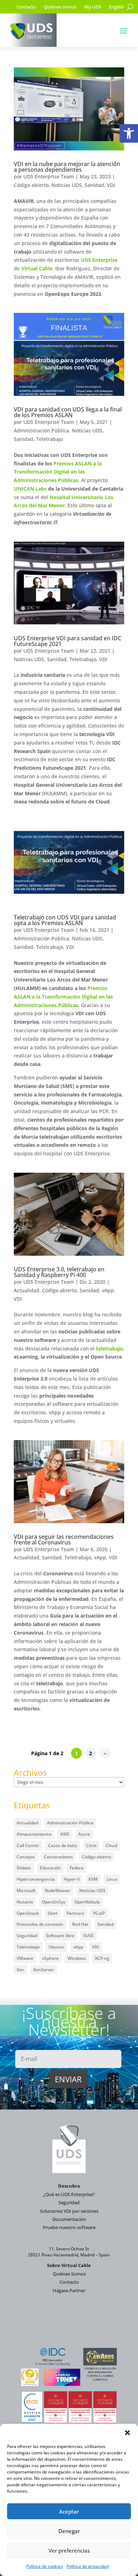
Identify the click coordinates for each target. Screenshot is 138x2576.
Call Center (28, 1845)
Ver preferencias (69, 2550)
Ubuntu (56, 1947)
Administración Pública (41, 430)
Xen (21, 1970)
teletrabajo (109, 1348)
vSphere (50, 1958)
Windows (77, 1958)
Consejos (26, 1857)
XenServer (44, 1970)
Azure (84, 1834)
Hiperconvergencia (36, 1879)
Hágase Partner (69, 2290)
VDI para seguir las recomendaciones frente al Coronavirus (64, 1539)
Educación (50, 1868)
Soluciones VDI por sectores (69, 2211)
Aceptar (69, 2511)
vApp (108, 1290)
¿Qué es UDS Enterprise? (69, 2194)
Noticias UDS (67, 185)
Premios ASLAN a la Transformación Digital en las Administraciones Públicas (58, 472)
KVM (93, 1879)
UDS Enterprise (99, 260)
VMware (25, 1958)
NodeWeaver (57, 1890)
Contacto (26, 7)
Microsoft (26, 1890)
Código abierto (31, 185)
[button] (129, 133)
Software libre (60, 1936)
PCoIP (99, 1913)
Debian (24, 1868)
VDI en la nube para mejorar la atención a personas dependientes (67, 167)
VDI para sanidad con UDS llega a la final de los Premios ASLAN (68, 412)
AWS (65, 1834)
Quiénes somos (60, 7)
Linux (112, 1879)
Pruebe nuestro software (69, 2227)
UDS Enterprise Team (49, 176)
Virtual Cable (37, 268)
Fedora (77, 1868)
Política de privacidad (88, 2566)
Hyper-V (72, 1879)
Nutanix (25, 1902)
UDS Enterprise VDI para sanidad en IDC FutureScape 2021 (68, 641)
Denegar (69, 2531)
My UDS (93, 7)
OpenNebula (87, 1902)
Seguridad (27, 1936)
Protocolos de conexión (40, 1924)
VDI (111, 185)
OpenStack (28, 1913)
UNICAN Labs (30, 489)
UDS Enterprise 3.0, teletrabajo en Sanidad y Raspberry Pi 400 (59, 1272)
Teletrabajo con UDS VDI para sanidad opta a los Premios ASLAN (65, 920)
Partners (75, 1913)
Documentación (69, 2219)
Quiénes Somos (69, 2274)
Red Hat (80, 1924)
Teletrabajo (50, 439)
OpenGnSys (54, 1902)
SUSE (88, 1936)
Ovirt (53, 1913)
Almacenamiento (34, 1834)
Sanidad (94, 185)
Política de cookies (45, 2566)
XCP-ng (102, 1958)
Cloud (111, 1845)
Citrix (91, 1845)
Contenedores (58, 1857)
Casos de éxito (63, 1845)
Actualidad (27, 1290)
